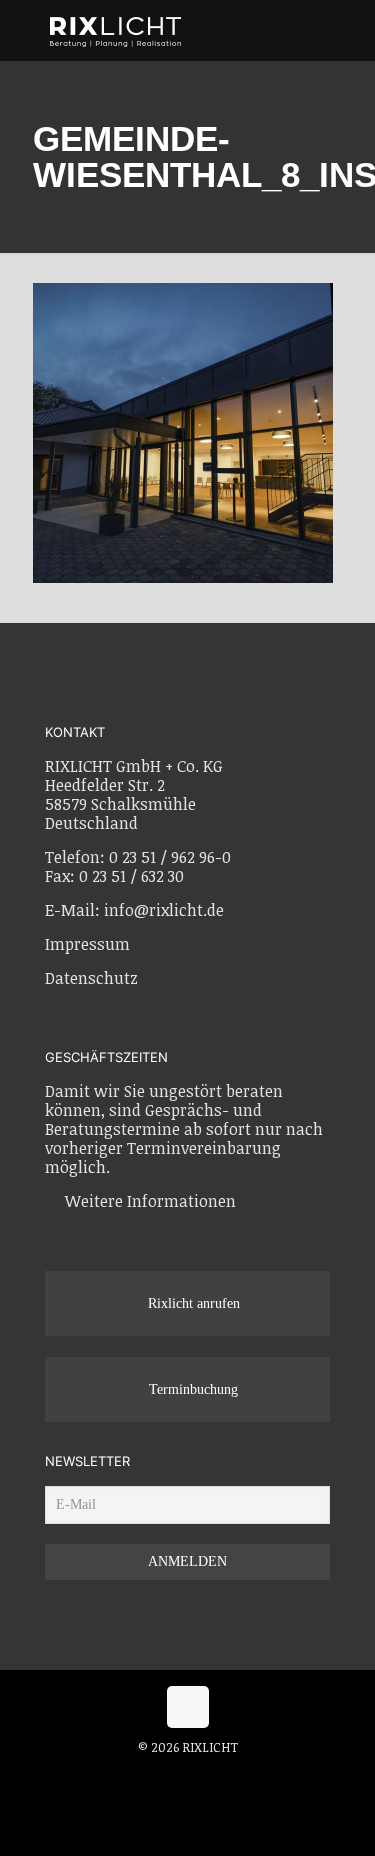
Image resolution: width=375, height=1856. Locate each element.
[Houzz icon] (230, 1775)
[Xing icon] (210, 1775)
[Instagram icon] (189, 1775)
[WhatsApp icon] (147, 1775)
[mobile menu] (348, 30)
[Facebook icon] (168, 1775)
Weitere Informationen (150, 1201)
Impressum (87, 944)
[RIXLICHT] (182, 30)
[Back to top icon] (188, 1707)
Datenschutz (91, 978)
